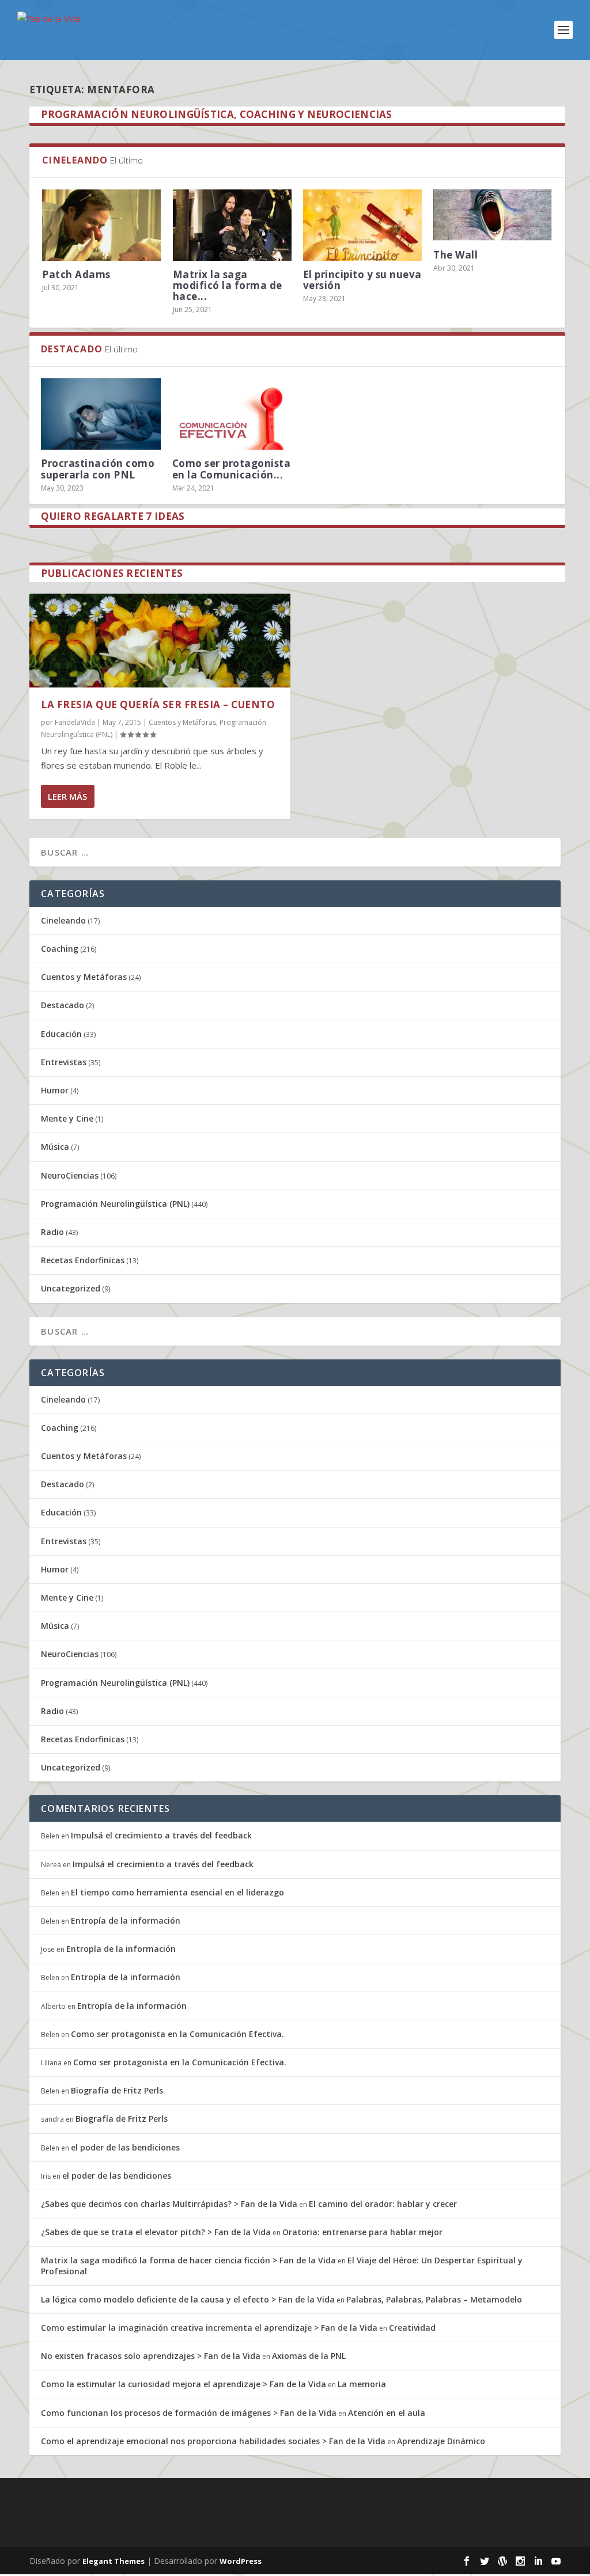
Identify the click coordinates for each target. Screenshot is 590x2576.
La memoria (362, 2384)
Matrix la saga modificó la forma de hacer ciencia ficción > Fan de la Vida (188, 2260)
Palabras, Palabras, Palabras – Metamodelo (434, 2299)
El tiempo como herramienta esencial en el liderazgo (177, 1892)
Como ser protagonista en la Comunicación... (232, 469)
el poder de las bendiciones (125, 2147)
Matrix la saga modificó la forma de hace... (228, 285)
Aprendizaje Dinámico (441, 2441)
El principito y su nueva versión (362, 280)
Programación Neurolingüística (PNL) (115, 1204)
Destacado (63, 1005)
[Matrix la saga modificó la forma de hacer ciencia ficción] (232, 225)
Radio (52, 1232)
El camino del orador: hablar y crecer (383, 2204)
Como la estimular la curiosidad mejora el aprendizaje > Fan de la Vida (184, 2384)
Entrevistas (64, 1062)
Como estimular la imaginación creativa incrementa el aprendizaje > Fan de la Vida (209, 2328)
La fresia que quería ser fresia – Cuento (158, 704)
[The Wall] (493, 215)
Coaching (60, 949)
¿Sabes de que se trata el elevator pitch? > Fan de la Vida (156, 2232)
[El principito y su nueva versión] (362, 225)
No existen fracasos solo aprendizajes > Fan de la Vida (151, 2356)
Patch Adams (76, 274)
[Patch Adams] (101, 225)
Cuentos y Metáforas (182, 722)
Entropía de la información (126, 1920)
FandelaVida (75, 722)
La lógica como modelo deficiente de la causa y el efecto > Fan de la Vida (188, 2299)
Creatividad (412, 2328)
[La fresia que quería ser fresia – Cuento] (160, 641)
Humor (55, 1090)
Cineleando (63, 920)
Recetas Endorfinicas (83, 1260)
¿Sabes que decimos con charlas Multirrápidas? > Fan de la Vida (169, 2204)
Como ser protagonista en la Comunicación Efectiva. (177, 2034)
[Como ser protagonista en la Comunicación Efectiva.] (232, 414)
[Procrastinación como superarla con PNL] (101, 414)
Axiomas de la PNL (309, 2356)
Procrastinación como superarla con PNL (98, 469)
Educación (61, 1034)
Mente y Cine (67, 1118)
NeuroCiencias (70, 1175)
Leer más (67, 796)
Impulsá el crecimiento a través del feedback (161, 1835)
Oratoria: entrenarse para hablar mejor (362, 2232)
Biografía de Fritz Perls (117, 2090)
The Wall (455, 255)
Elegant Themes (114, 2561)
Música (55, 1147)
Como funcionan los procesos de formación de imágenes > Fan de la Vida (189, 2413)
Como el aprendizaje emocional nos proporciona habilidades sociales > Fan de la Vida (213, 2441)
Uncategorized (71, 1288)
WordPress (241, 2561)
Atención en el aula (387, 2413)
